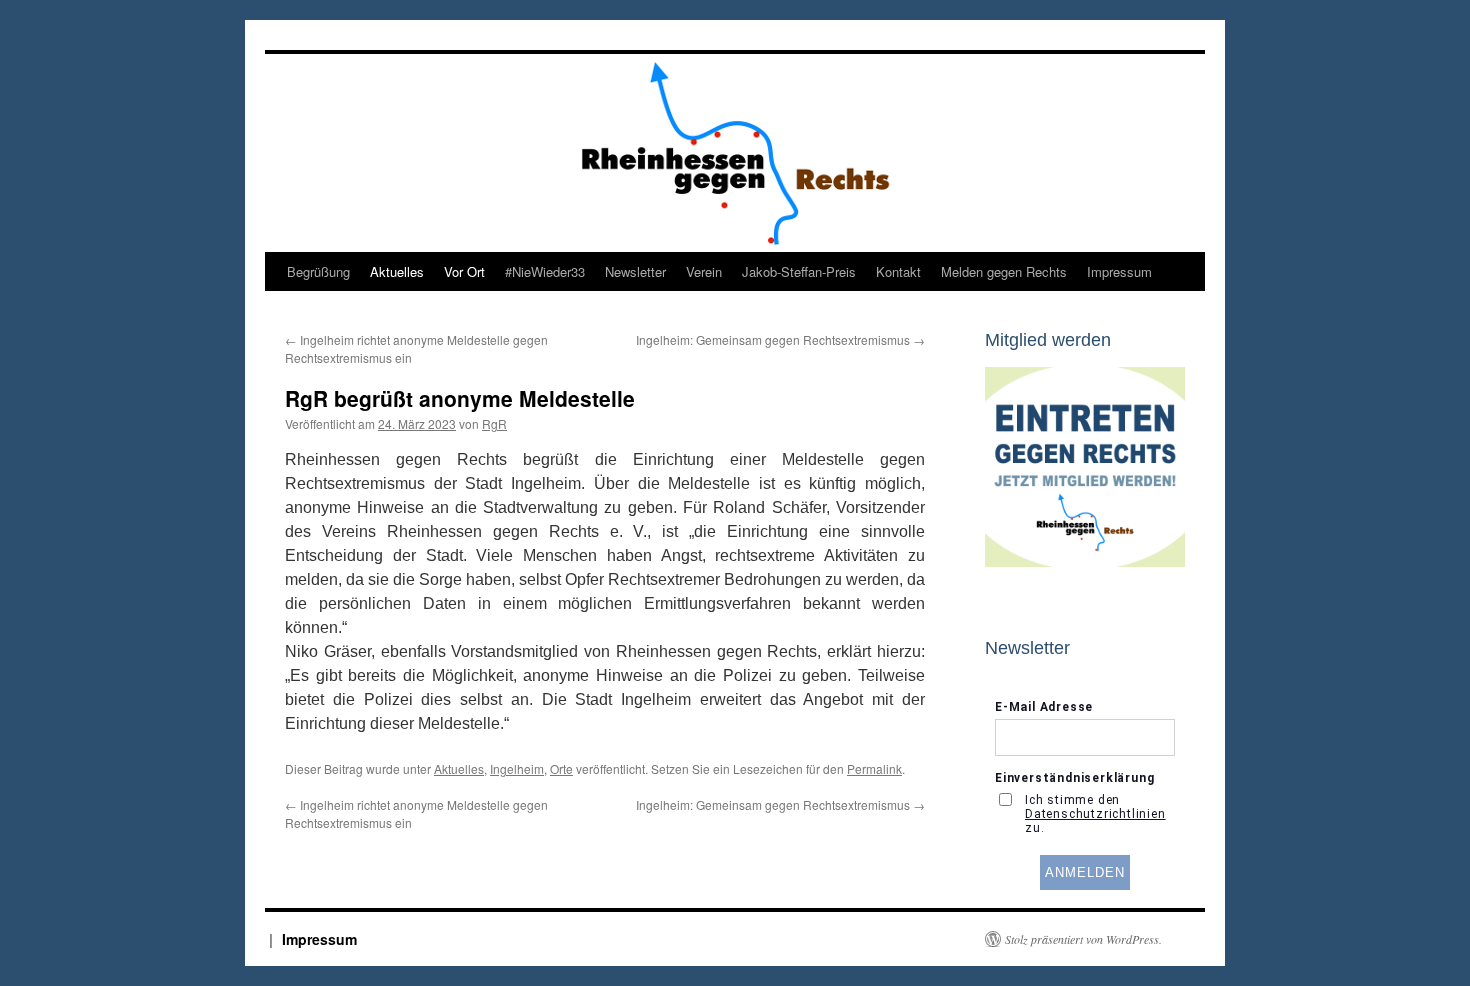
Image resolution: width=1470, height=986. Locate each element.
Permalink (874, 768)
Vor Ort (464, 271)
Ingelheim (517, 768)
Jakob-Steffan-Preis (799, 271)
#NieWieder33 (545, 271)
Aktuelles (397, 271)
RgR (494, 423)
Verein (704, 271)
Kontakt (898, 271)
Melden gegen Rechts (1004, 271)
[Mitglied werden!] (1085, 562)
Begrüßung (318, 271)
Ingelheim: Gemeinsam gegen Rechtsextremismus (780, 339)
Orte (561, 768)
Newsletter (635, 271)
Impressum (1119, 271)
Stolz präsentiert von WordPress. (1083, 939)
